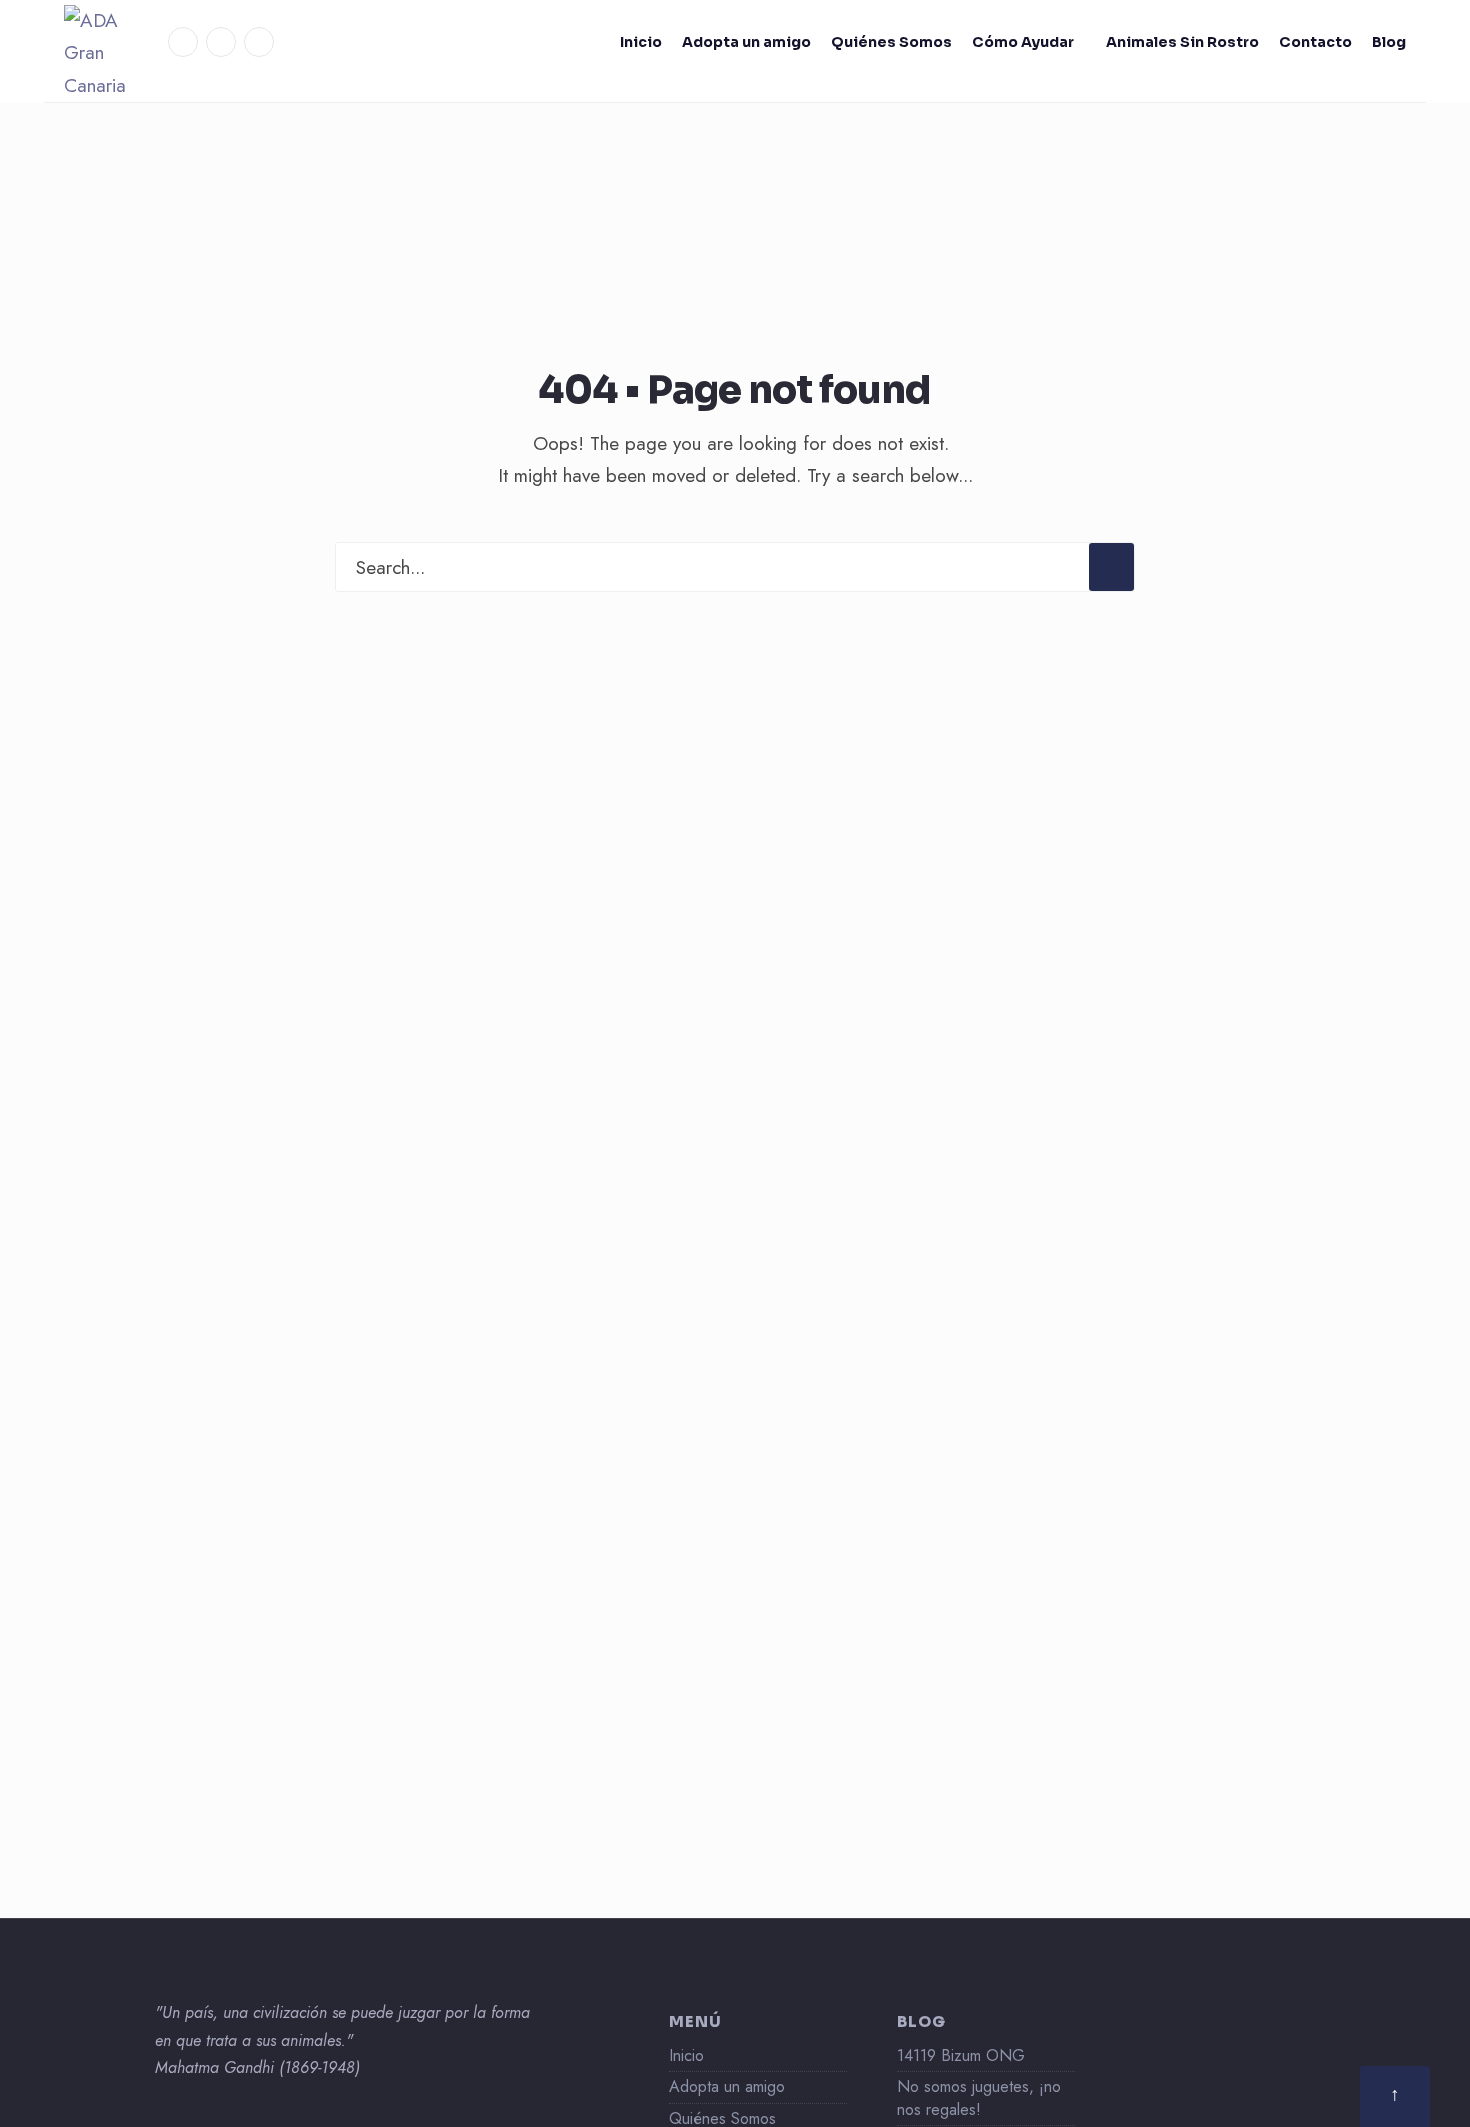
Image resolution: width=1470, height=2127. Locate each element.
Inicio (641, 42)
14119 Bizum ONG (961, 2055)
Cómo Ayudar (1023, 42)
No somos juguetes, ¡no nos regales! (979, 2098)
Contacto (1315, 42)
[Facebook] (183, 42)
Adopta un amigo (746, 42)
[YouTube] (259, 42)
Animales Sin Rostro (1182, 42)
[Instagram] (221, 42)
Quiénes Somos (891, 42)
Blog (1389, 42)
